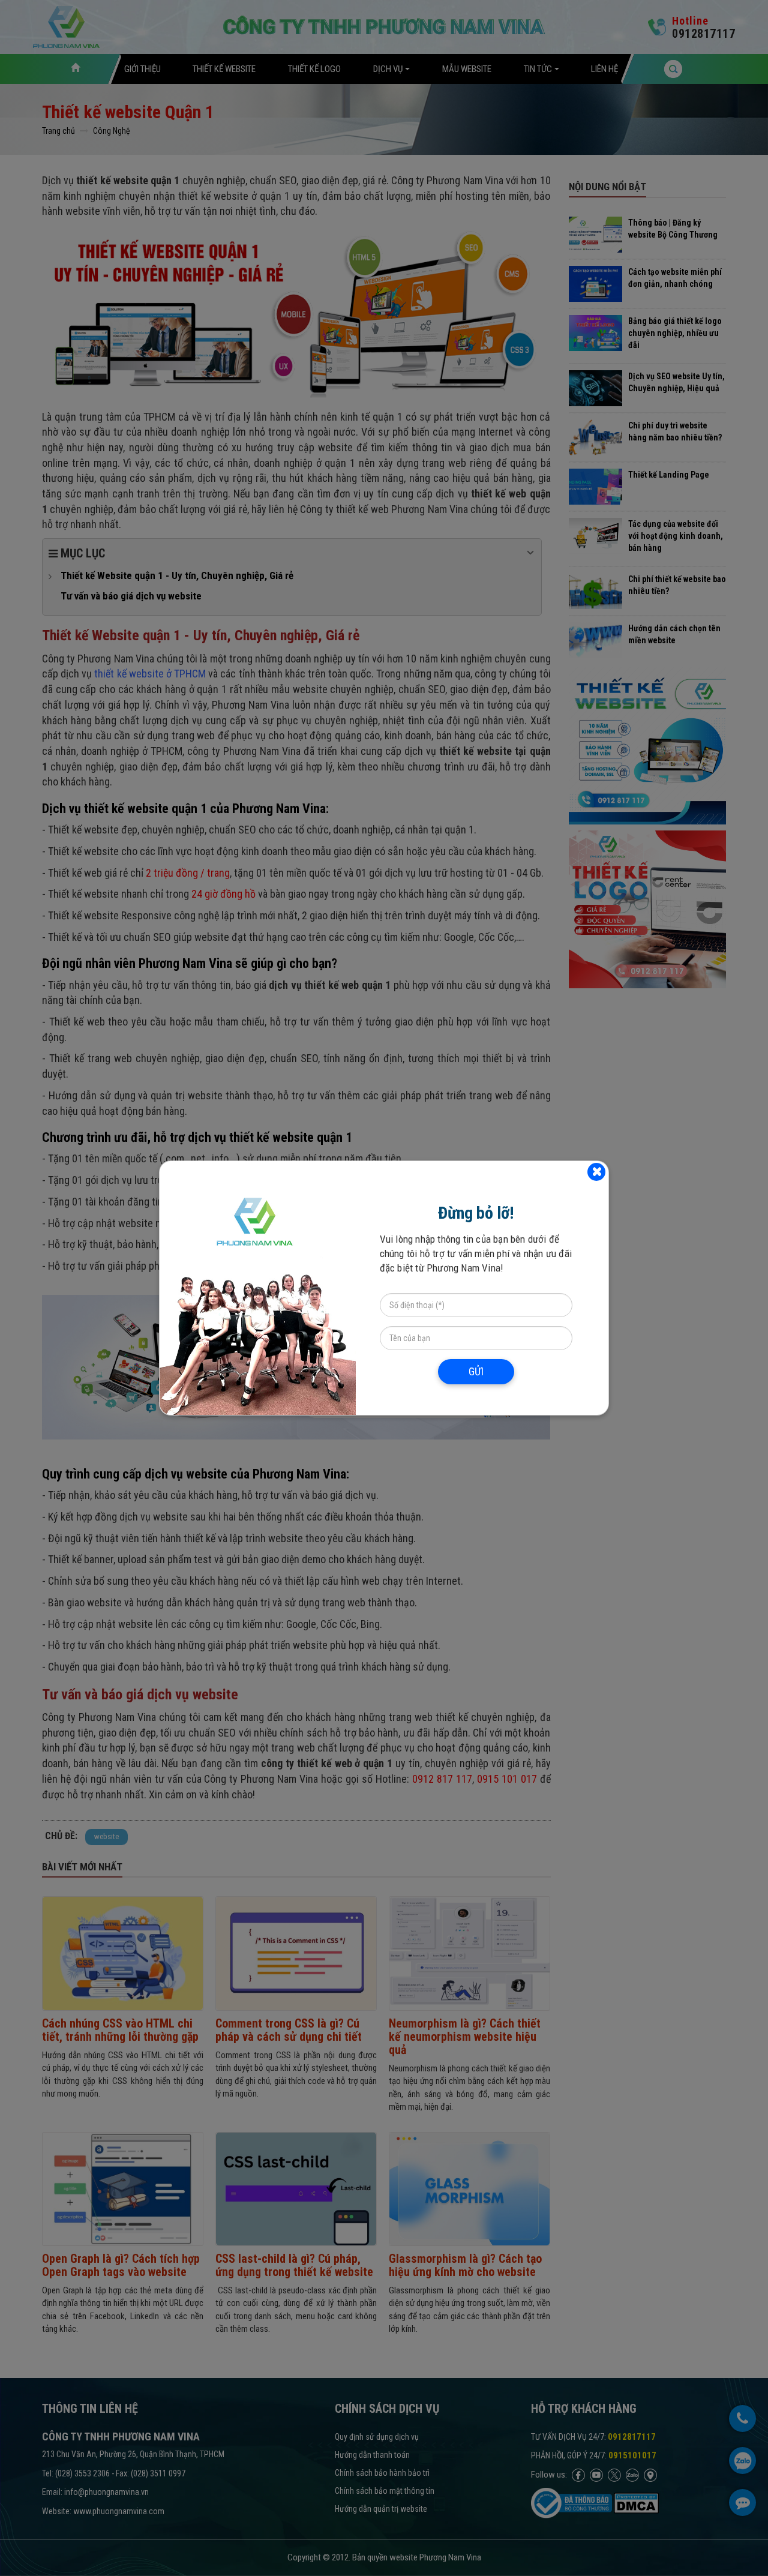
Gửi (476, 1371)
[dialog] (384, 1288)
